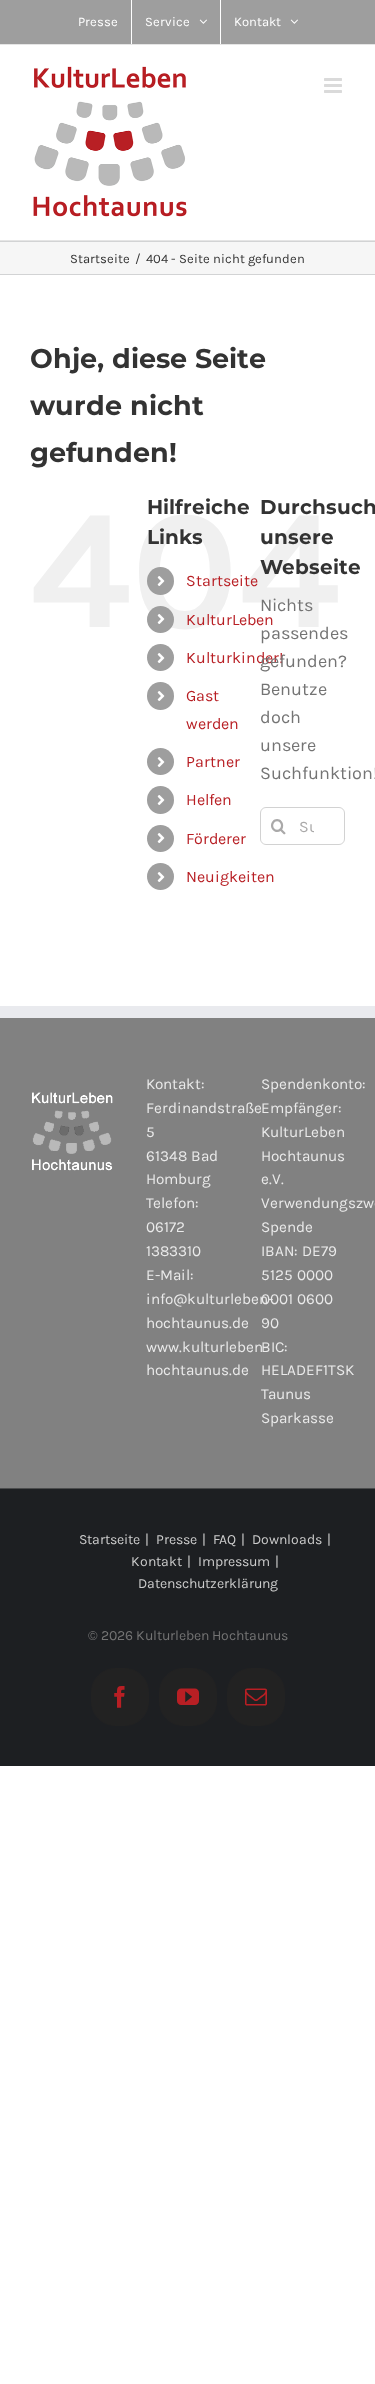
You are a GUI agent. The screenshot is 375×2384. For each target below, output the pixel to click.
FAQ (224, 1539)
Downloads (287, 1539)
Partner (213, 761)
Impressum (234, 1561)
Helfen (209, 799)
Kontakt (156, 1561)
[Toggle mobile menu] (334, 85)
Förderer (216, 838)
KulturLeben (230, 619)
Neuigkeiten (230, 876)
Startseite (222, 580)
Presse (176, 1539)
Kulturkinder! (234, 657)
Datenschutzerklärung (208, 1583)
